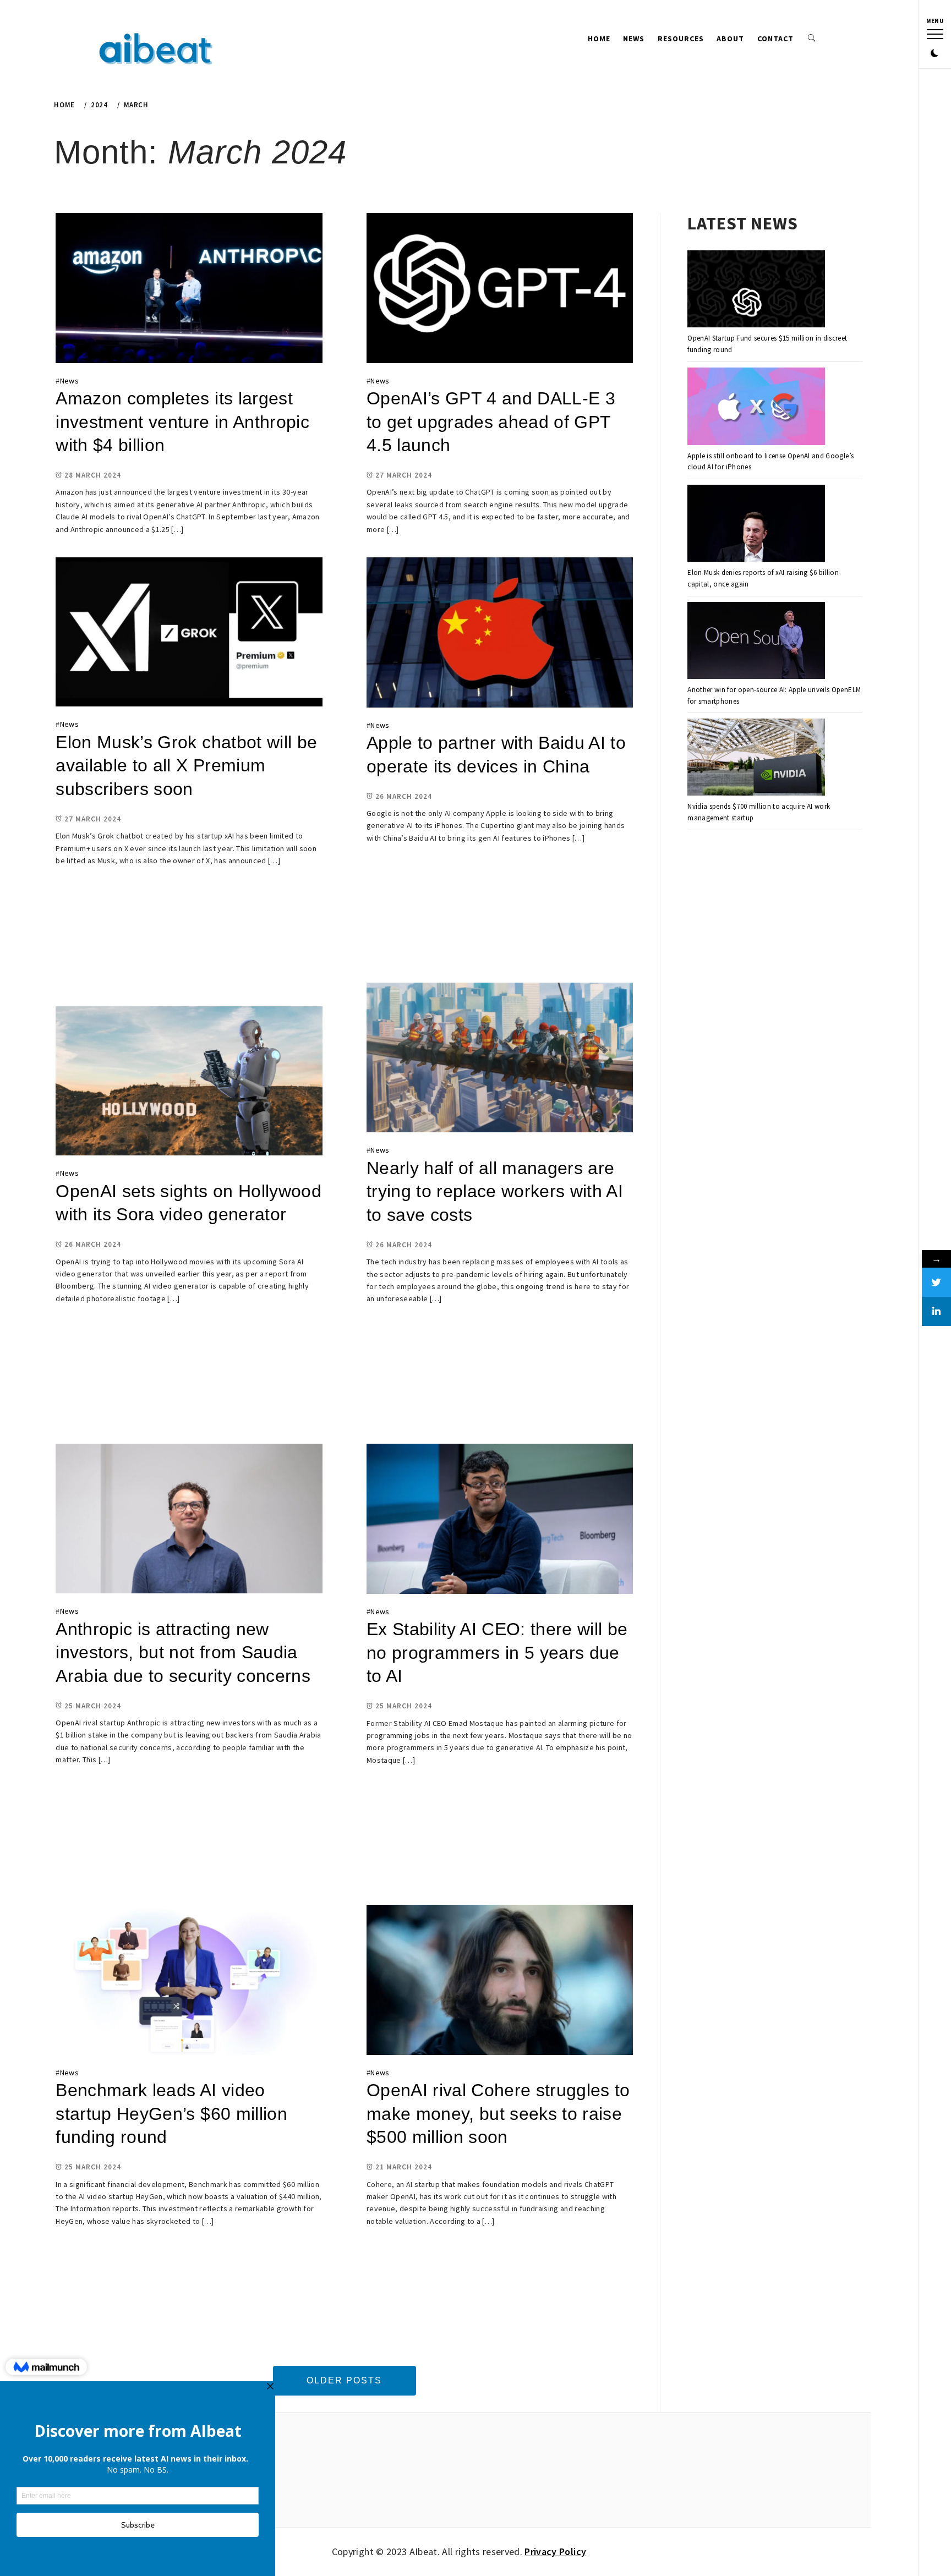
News (634, 39)
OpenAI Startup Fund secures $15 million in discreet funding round (767, 344)
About (730, 39)
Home (599, 39)
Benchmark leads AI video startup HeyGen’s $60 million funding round (171, 2114)
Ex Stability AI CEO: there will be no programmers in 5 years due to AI (497, 1653)
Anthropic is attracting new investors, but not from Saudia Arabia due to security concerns (183, 1653)
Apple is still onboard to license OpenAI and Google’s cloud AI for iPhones (770, 462)
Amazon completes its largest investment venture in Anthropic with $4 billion (182, 422)
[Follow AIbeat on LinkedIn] (936, 1311)
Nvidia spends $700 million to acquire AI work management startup (759, 812)
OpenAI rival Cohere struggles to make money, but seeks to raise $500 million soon (498, 2114)
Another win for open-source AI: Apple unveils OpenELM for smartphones (774, 695)
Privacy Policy (555, 2552)
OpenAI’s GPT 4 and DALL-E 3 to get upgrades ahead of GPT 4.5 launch (491, 422)
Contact (775, 39)
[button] (934, 54)
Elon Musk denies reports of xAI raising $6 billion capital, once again (763, 578)
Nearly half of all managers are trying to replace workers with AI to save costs (495, 1191)
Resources (681, 39)
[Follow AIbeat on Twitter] (936, 1282)
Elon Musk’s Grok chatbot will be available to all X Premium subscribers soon (186, 766)
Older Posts (344, 2380)
